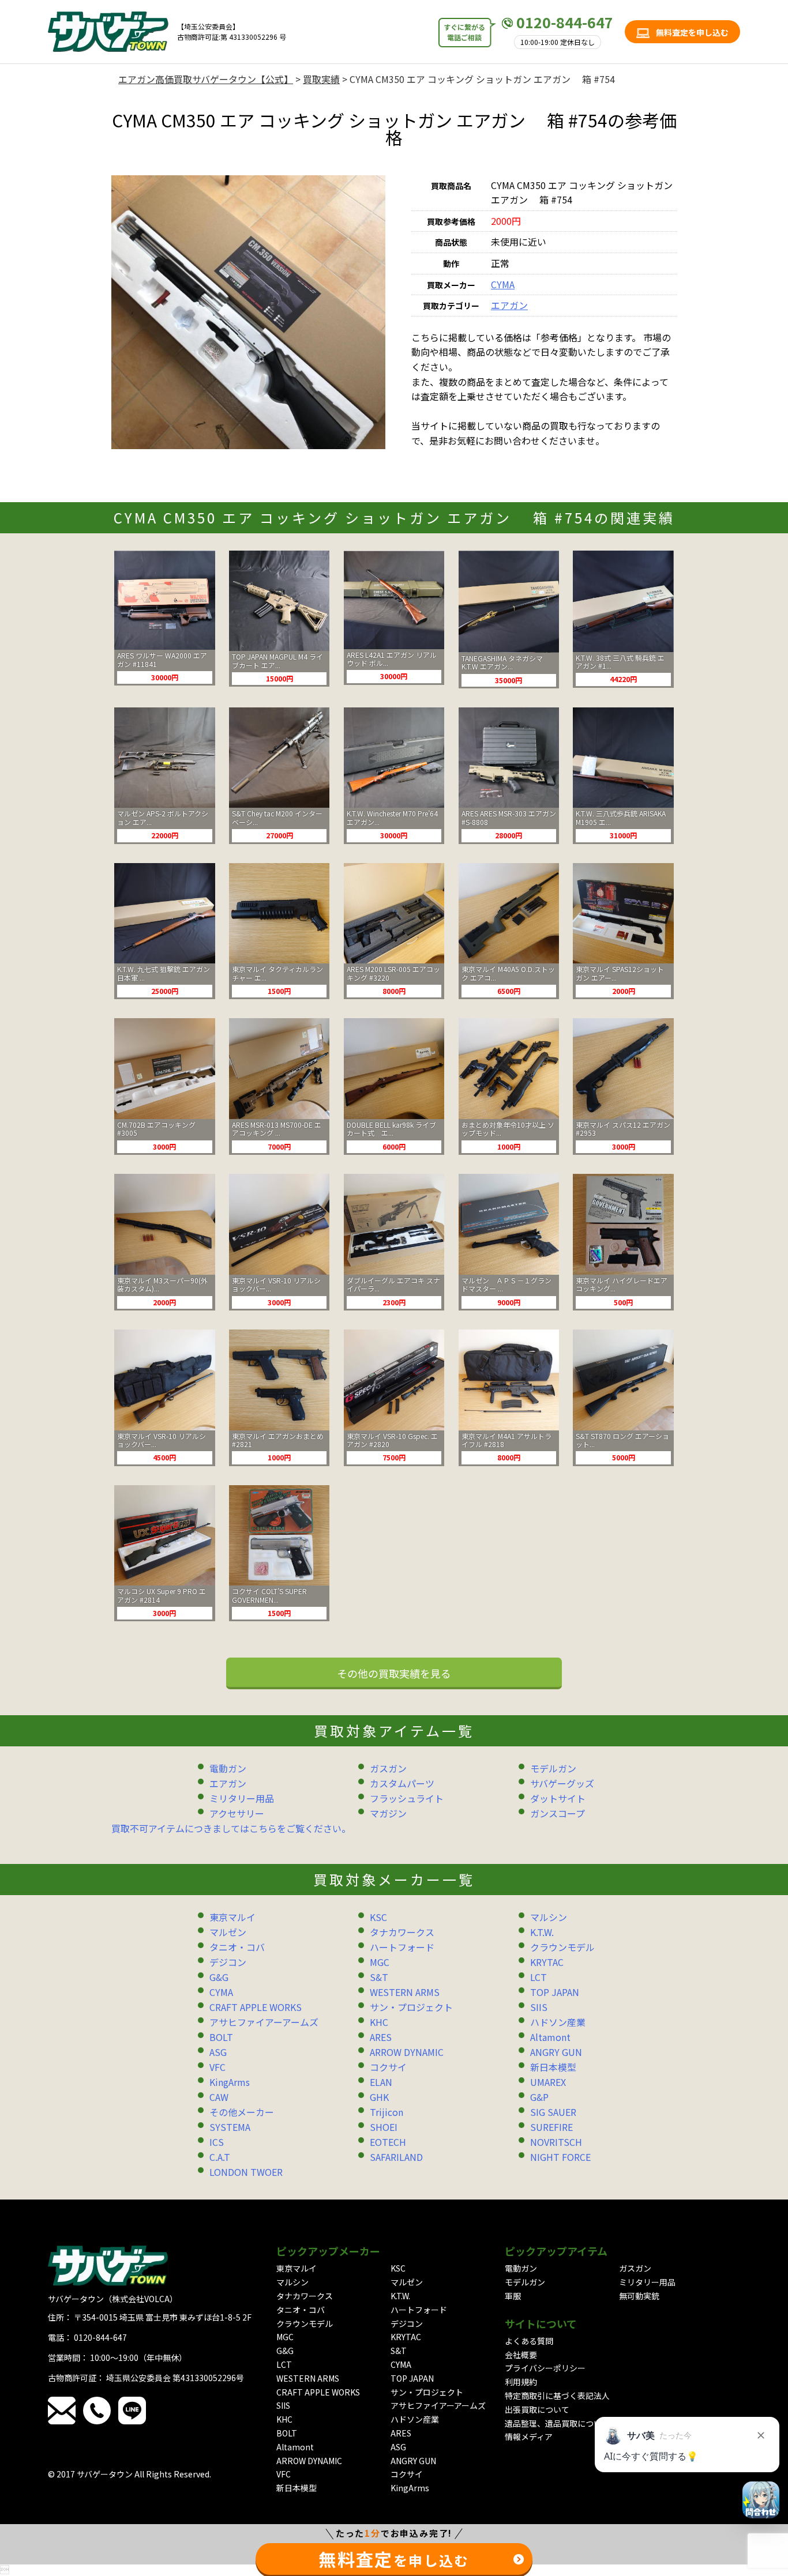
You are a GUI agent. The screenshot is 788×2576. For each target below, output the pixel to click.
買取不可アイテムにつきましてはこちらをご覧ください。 (231, 1828)
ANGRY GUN (556, 2052)
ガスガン (388, 1768)
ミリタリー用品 (242, 1798)
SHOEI (384, 2127)
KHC (379, 2022)
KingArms (230, 2082)
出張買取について (537, 2409)
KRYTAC (547, 1962)
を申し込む (394, 2559)
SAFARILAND (396, 2157)
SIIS (539, 2007)
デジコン (228, 1962)
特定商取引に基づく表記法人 (557, 2396)
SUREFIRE (551, 2127)
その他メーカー (242, 2112)
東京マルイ (232, 1917)
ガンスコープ (558, 1813)
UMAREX (548, 2082)
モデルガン (553, 1768)
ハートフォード (402, 1947)
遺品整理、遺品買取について (557, 2423)
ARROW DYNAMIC (407, 2052)
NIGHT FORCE (560, 2157)
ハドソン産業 (558, 2022)
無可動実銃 (639, 2296)
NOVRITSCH (556, 2142)
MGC (380, 1962)
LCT (539, 1977)
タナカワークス (402, 1932)
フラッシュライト (407, 1798)
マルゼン (228, 1932)
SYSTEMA (230, 2127)
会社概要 (521, 2355)
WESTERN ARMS (405, 1992)
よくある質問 (529, 2341)
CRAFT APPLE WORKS (256, 2007)
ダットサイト (558, 1798)
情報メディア (529, 2436)
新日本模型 (553, 2067)
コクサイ (388, 2067)
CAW (219, 2097)
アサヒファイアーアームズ (264, 2022)
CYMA (503, 284)
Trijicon (387, 2112)
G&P (539, 2097)
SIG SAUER (553, 2112)
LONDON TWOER (246, 2172)
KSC (378, 1917)
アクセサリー (237, 1813)
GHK (379, 2097)
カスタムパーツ (402, 1783)
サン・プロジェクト (411, 2007)
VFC (217, 2067)
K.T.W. (542, 1932)
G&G (219, 1977)
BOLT (221, 2037)
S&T (379, 1977)
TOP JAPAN (555, 1992)
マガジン (388, 1813)
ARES (381, 2037)
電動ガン (228, 1768)
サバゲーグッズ (562, 1783)
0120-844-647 (565, 22)
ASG (218, 2052)
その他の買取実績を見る (394, 1673)
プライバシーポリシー (545, 2368)
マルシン (549, 1917)
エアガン (509, 305)
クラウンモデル (562, 1947)
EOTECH (388, 2142)
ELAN (381, 2082)
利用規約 (521, 2382)
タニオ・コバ (237, 1947)
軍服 (513, 2296)
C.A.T (220, 2157)
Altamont (550, 2037)
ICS (217, 2142)
